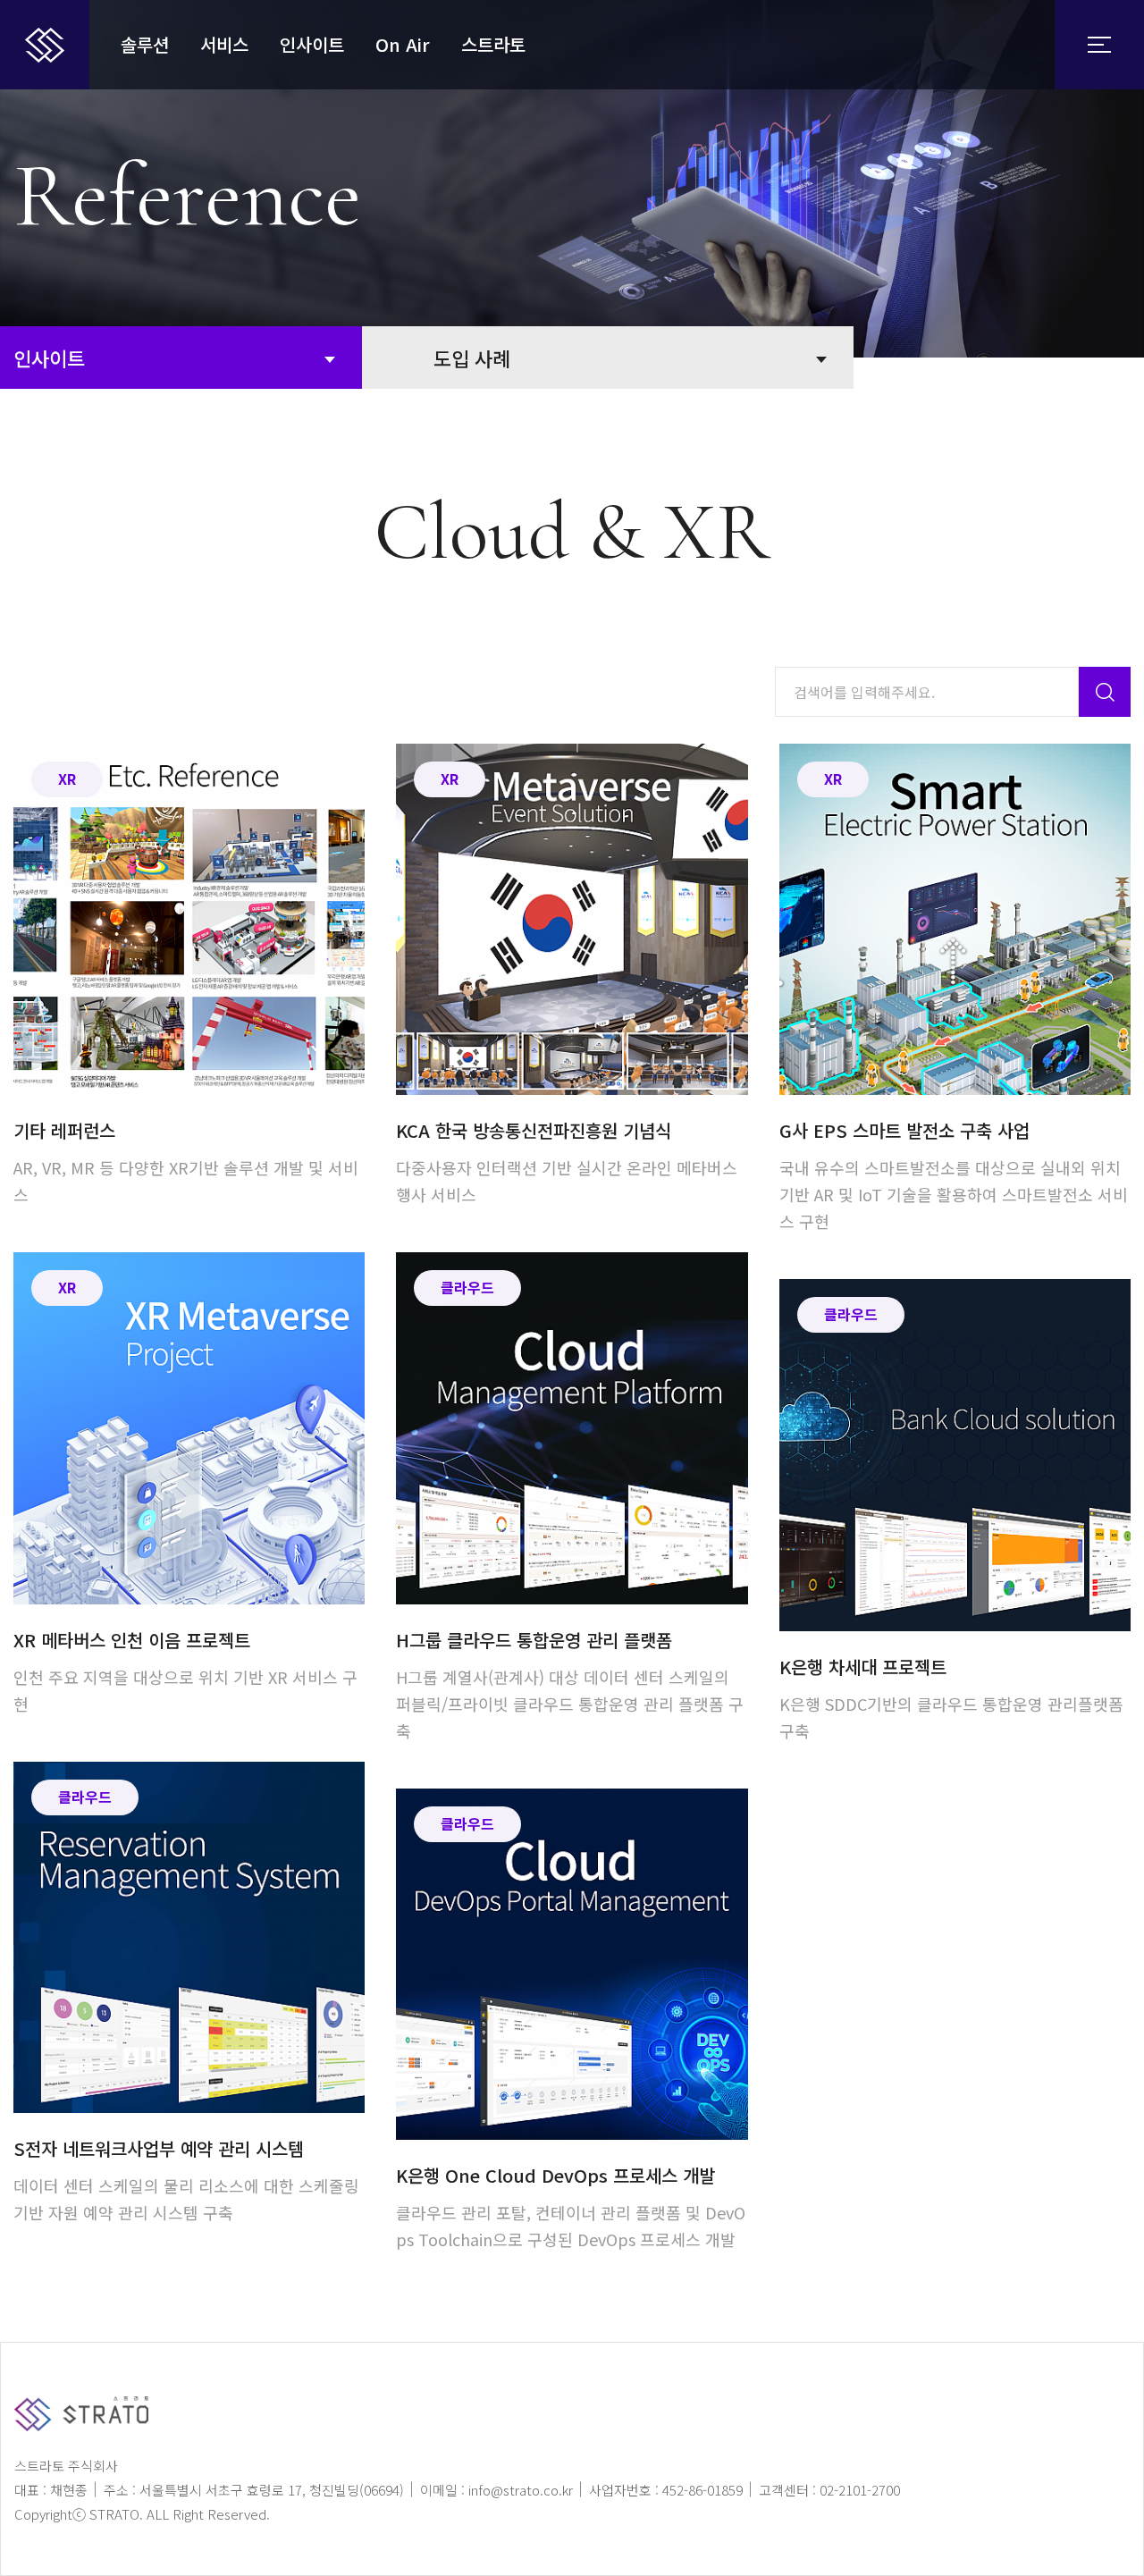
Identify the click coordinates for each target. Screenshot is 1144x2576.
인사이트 (312, 44)
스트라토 (493, 44)
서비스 (224, 44)
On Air (403, 44)
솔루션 (145, 44)
